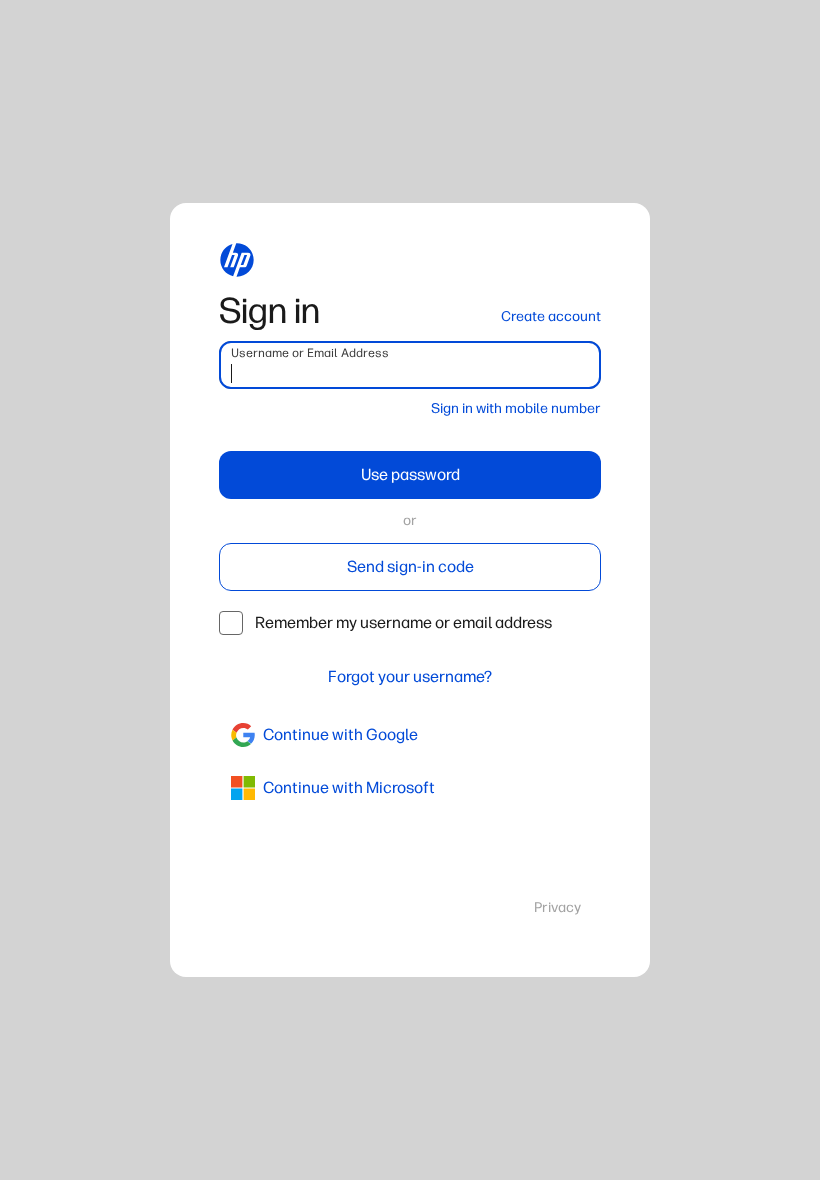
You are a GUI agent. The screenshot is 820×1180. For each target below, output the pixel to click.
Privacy (557, 907)
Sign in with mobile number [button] (516, 408)
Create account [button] (551, 316)
